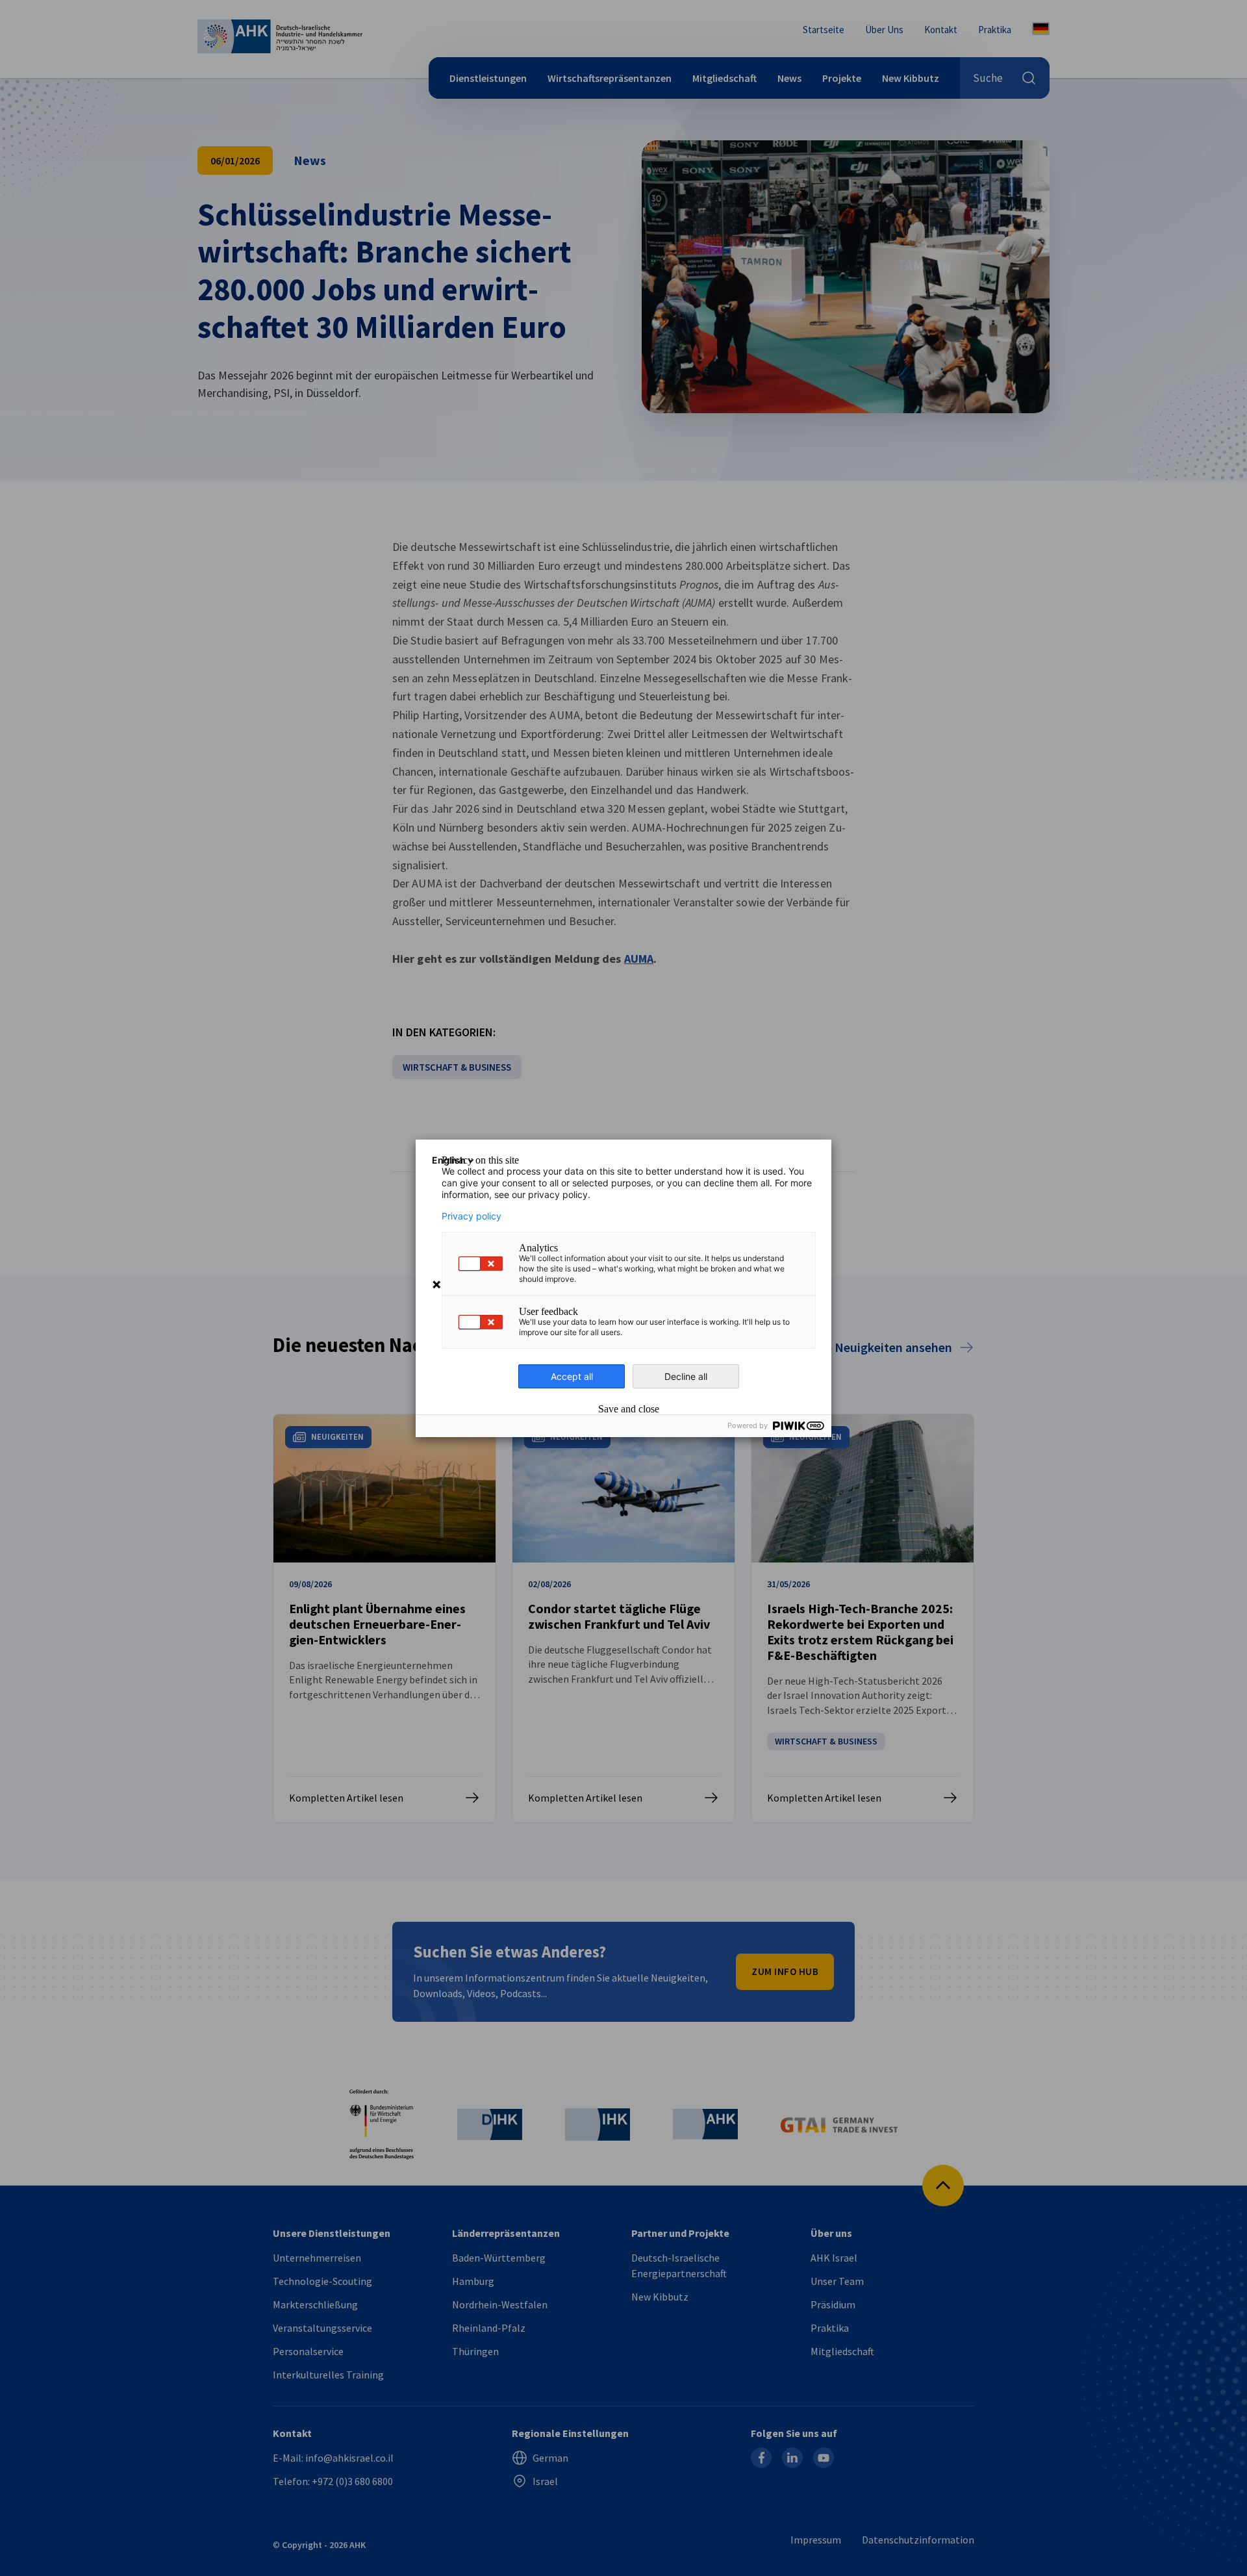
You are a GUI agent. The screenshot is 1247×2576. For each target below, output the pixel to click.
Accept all (572, 1376)
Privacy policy (472, 1216)
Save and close (629, 1409)
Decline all (686, 1376)
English (449, 1160)
